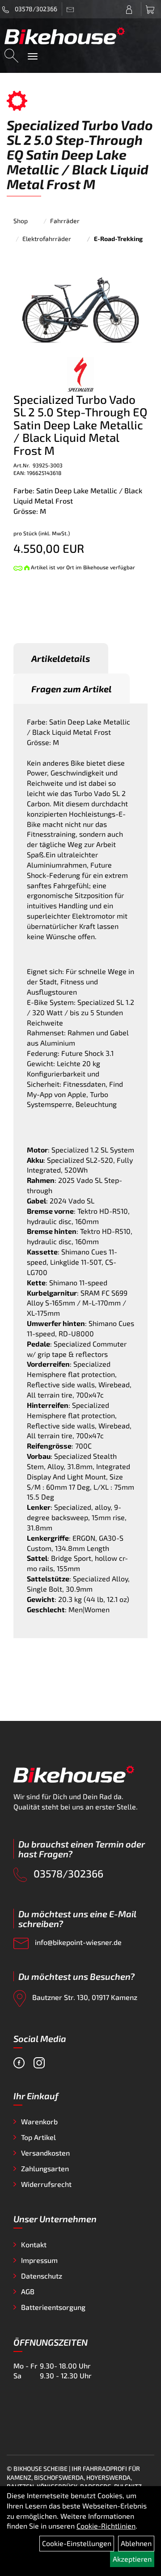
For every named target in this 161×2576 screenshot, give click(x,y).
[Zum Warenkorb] (151, 9)
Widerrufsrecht (46, 2184)
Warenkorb (39, 2121)
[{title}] (131, 9)
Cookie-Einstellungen (77, 2543)
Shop (21, 221)
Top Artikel (38, 2137)
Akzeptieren (132, 2559)
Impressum (39, 2260)
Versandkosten (45, 2153)
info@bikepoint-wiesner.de (77, 1942)
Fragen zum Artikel (72, 689)
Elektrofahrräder (47, 239)
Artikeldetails (61, 658)
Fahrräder (65, 221)
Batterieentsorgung (53, 2307)
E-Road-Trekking (118, 239)
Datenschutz (42, 2276)
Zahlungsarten (45, 2168)
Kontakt (34, 2244)
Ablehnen (136, 2543)
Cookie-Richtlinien (106, 2526)
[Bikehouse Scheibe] (65, 36)
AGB (28, 2291)
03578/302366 (35, 9)
